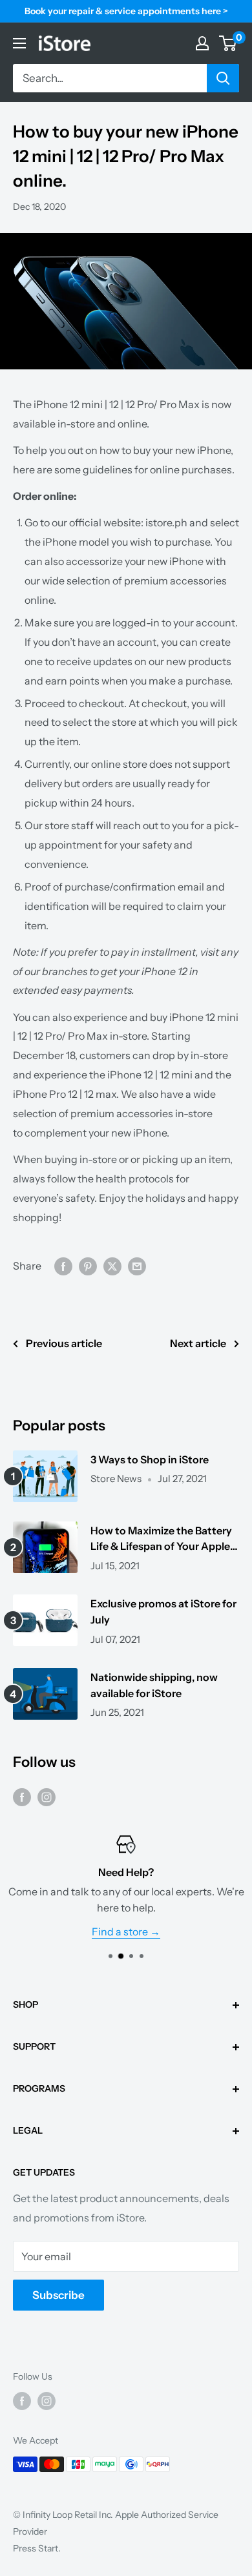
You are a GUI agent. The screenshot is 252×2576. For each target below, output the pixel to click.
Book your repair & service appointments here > (126, 11)
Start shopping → (165, 1932)
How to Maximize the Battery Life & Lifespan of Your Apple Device (161, 1540)
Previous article (64, 1343)
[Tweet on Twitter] (112, 1266)
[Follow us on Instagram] (47, 1797)
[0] (228, 43)
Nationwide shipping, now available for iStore (154, 1685)
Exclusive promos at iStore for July (163, 1612)
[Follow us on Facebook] (22, 1797)
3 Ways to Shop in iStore (150, 1459)
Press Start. (37, 2548)
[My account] (202, 43)
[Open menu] (19, 43)
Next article (198, 1343)
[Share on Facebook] (63, 1266)
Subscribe (58, 2295)
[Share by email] (137, 1266)
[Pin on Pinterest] (88, 1266)
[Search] (223, 78)
